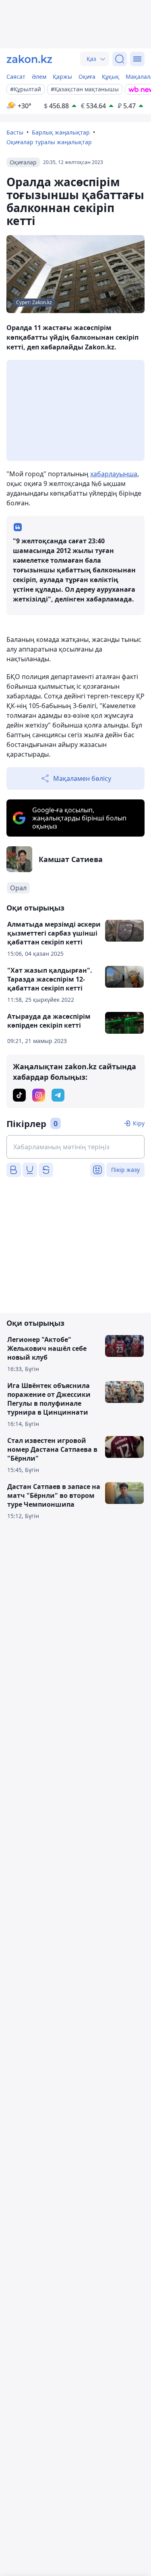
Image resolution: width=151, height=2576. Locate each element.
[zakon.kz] (29, 59)
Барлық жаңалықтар (61, 132)
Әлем (39, 77)
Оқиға (87, 77)
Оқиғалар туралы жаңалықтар (49, 142)
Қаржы (62, 77)
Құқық (111, 77)
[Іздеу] (120, 59)
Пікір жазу (125, 1170)
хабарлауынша (114, 474)
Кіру (139, 1123)
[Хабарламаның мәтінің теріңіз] (75, 1147)
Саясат (16, 77)
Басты (15, 132)
